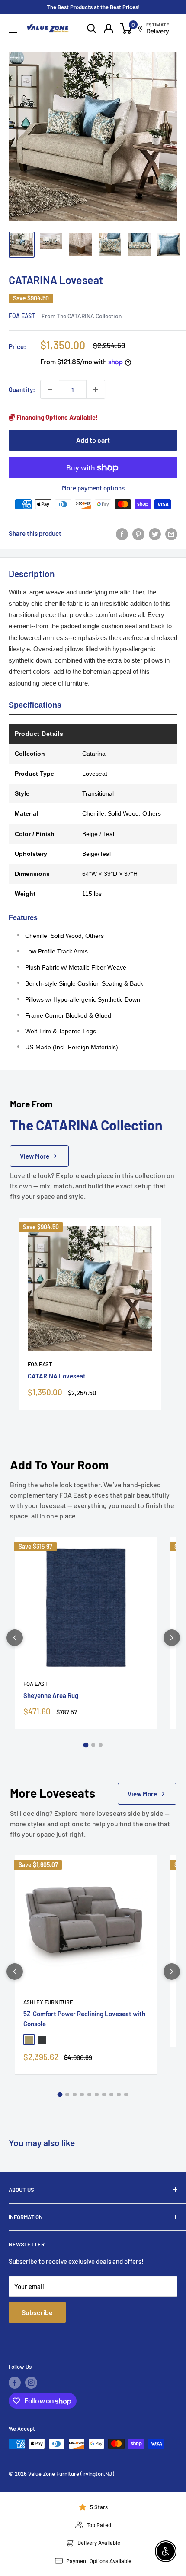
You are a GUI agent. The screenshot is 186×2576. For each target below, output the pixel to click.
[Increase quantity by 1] (96, 389)
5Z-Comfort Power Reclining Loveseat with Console (84, 2019)
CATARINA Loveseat (57, 1376)
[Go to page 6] (97, 2094)
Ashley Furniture (48, 2002)
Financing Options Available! (56, 417)
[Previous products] (15, 1638)
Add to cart (93, 440)
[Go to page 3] (101, 1745)
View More (35, 1156)
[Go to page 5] (89, 2094)
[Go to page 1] (86, 1745)
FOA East (22, 316)
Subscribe (37, 2312)
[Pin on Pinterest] (138, 533)
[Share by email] (171, 533)
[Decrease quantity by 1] (50, 389)
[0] (126, 29)
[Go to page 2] (93, 1745)
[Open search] (92, 29)
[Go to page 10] (126, 2094)
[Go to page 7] (104, 2094)
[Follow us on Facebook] (15, 2383)
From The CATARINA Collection (82, 316)
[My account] (109, 29)
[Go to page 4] (82, 2094)
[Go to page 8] (111, 2094)
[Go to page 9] (119, 2094)
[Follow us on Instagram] (31, 2383)
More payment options (93, 488)
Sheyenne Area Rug (51, 1695)
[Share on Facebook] (122, 533)
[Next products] (172, 1638)
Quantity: (22, 389)
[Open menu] (13, 29)
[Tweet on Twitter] (155, 533)
